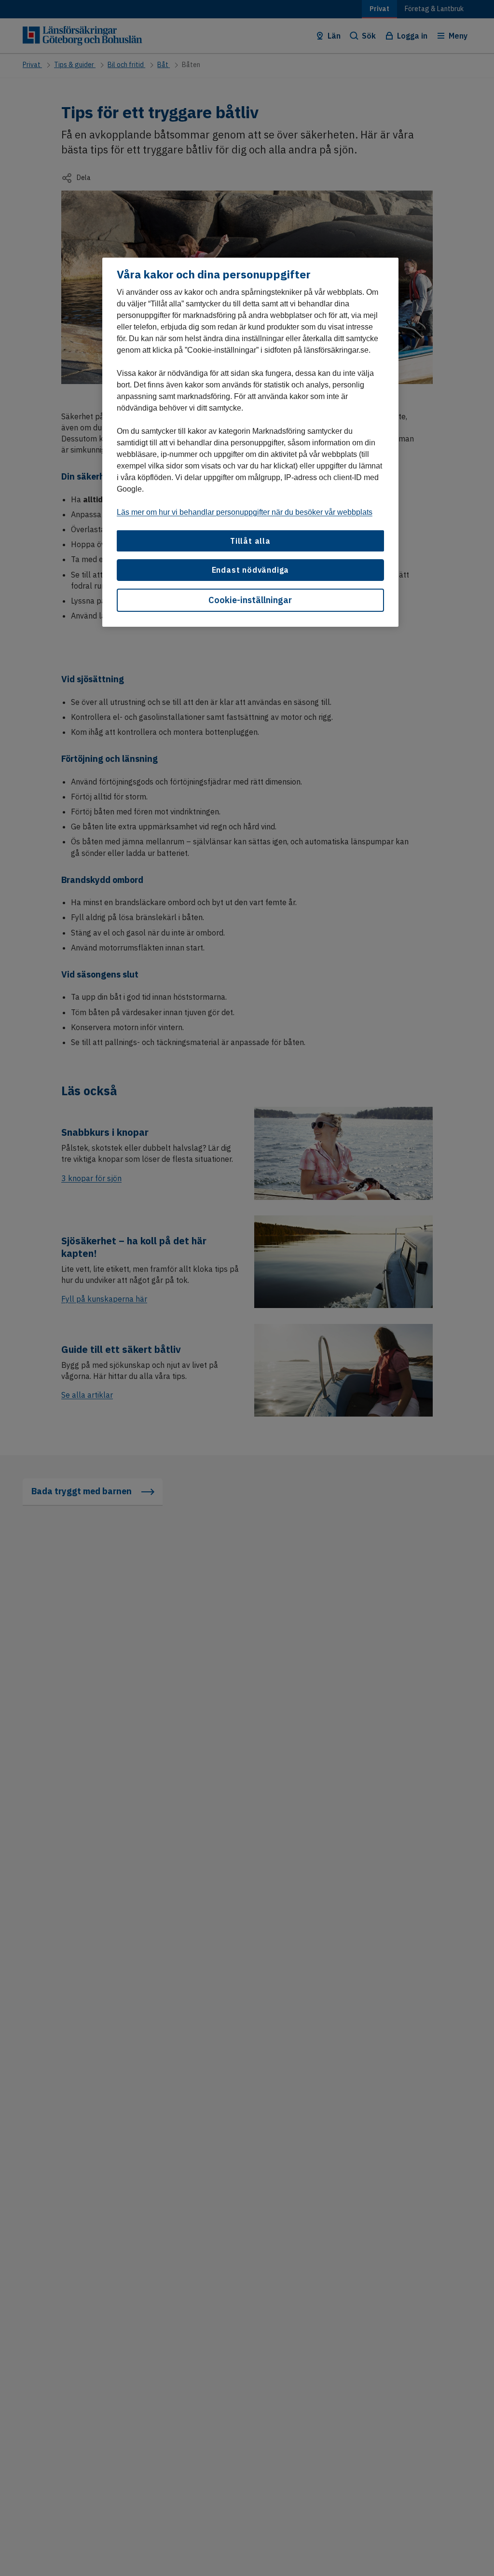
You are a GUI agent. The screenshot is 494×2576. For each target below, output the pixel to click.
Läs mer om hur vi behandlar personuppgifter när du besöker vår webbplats (245, 512)
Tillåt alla (250, 541)
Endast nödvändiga (251, 570)
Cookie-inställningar (250, 600)
